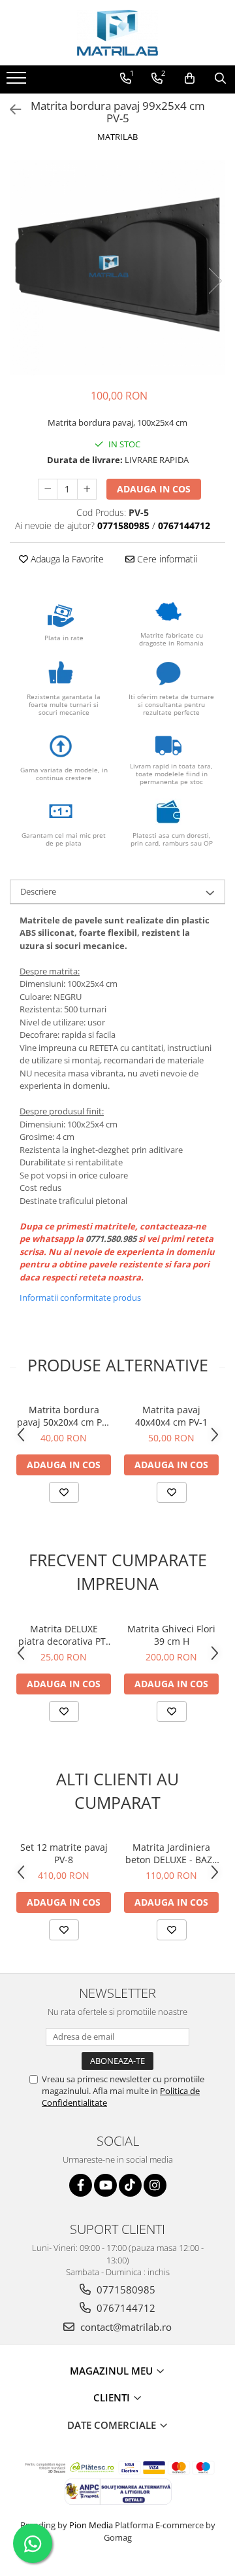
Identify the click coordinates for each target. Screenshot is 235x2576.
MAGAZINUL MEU (113, 2371)
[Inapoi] (10, 110)
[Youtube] (105, 2185)
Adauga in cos (154, 489)
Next (215, 281)
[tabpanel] (117, 267)
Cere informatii (166, 559)
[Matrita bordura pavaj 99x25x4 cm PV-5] (117, 267)
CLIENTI (113, 2397)
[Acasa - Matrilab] (117, 33)
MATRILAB (117, 137)
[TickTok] (130, 2185)
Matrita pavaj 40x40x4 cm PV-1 (171, 1416)
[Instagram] (155, 2185)
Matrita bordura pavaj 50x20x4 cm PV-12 (64, 1416)
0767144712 (125, 2308)
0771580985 (125, 2290)
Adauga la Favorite (66, 559)
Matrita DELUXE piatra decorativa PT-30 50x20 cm (64, 1635)
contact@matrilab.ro (125, 2327)
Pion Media (91, 2525)
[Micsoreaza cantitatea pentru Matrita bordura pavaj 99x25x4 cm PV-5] (48, 489)
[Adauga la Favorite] (64, 1492)
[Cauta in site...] (220, 78)
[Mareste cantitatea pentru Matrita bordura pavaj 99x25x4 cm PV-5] (87, 489)
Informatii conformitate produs (80, 1297)
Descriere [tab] (38, 891)
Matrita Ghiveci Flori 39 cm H (171, 1635)
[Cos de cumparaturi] (190, 78)
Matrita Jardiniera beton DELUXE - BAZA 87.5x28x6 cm (172, 1853)
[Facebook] (81, 2185)
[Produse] (18, 82)
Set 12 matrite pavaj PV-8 (64, 1853)
